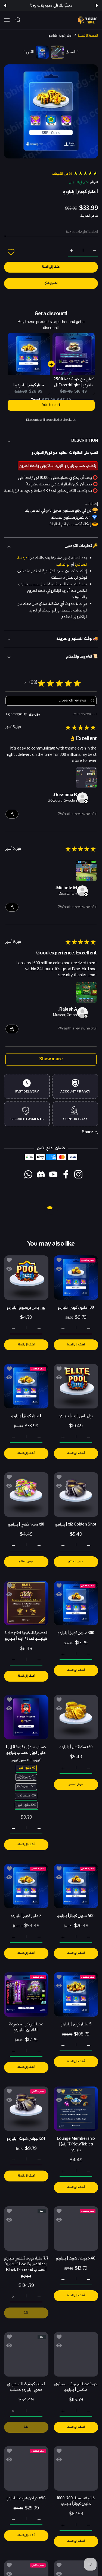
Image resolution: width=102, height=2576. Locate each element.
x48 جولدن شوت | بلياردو (76, 2259)
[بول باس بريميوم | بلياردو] (26, 1278)
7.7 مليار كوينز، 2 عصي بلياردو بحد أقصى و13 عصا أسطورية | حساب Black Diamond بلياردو (26, 2267)
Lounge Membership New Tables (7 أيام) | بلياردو (76, 2144)
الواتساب (63, 565)
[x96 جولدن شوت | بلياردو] (26, 2468)
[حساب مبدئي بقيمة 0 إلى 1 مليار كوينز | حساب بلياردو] (26, 1717)
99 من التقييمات (62, 174)
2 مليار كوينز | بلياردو (26, 1916)
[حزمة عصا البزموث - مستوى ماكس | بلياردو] (76, 2354)
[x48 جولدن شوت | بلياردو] (76, 2229)
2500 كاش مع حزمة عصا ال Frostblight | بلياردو (74, 383)
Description (85, 441)
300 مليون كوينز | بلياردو (76, 1633)
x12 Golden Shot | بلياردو (76, 1525)
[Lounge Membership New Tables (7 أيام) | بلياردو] (76, 2109)
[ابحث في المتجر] (18, 20)
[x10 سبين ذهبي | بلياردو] (26, 1495)
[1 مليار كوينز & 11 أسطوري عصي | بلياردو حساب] (26, 2354)
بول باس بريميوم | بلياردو (26, 1308)
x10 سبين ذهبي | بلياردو (26, 1525)
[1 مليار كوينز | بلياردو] (26, 1386)
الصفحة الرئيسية (88, 36)
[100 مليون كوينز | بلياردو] (76, 1278)
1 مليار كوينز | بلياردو (29, 385)
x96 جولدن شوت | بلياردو (26, 2498)
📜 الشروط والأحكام (82, 657)
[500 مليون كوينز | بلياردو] (76, 1886)
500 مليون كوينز (26, 1786)
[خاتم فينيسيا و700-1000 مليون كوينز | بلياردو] (76, 2468)
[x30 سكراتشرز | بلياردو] (76, 1717)
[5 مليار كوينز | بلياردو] (76, 1994)
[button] (97, 5)
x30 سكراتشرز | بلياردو (76, 1747)
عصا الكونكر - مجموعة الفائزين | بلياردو (26, 2027)
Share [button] (87, 1132)
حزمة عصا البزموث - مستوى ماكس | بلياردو (76, 2387)
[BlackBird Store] (87, 20)
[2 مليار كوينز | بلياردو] (26, 1886)
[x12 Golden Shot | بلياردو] (76, 1495)
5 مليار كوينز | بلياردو (76, 2024)
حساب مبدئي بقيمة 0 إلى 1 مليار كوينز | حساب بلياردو (26, 1750)
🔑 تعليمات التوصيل (81, 546)
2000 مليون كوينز (26, 1805)
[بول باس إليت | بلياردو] (76, 1386)
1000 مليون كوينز (26, 1796)
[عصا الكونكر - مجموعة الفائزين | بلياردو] (26, 1994)
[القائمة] (7, 20)
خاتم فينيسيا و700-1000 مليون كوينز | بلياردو (76, 2501)
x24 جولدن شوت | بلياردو (26, 2138)
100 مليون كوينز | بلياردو (76, 1308)
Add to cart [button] (51, 411)
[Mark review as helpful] (12, 814)
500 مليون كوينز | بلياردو (76, 1916)
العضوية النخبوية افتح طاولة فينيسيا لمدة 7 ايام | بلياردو (26, 1636)
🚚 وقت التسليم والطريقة (77, 639)
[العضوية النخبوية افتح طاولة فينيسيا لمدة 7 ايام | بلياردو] (26, 1603)
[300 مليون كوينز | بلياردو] (76, 1603)
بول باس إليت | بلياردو (76, 1416)
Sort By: (35, 714)
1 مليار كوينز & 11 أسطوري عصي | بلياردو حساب (26, 2387)
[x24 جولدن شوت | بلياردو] (26, 2109)
